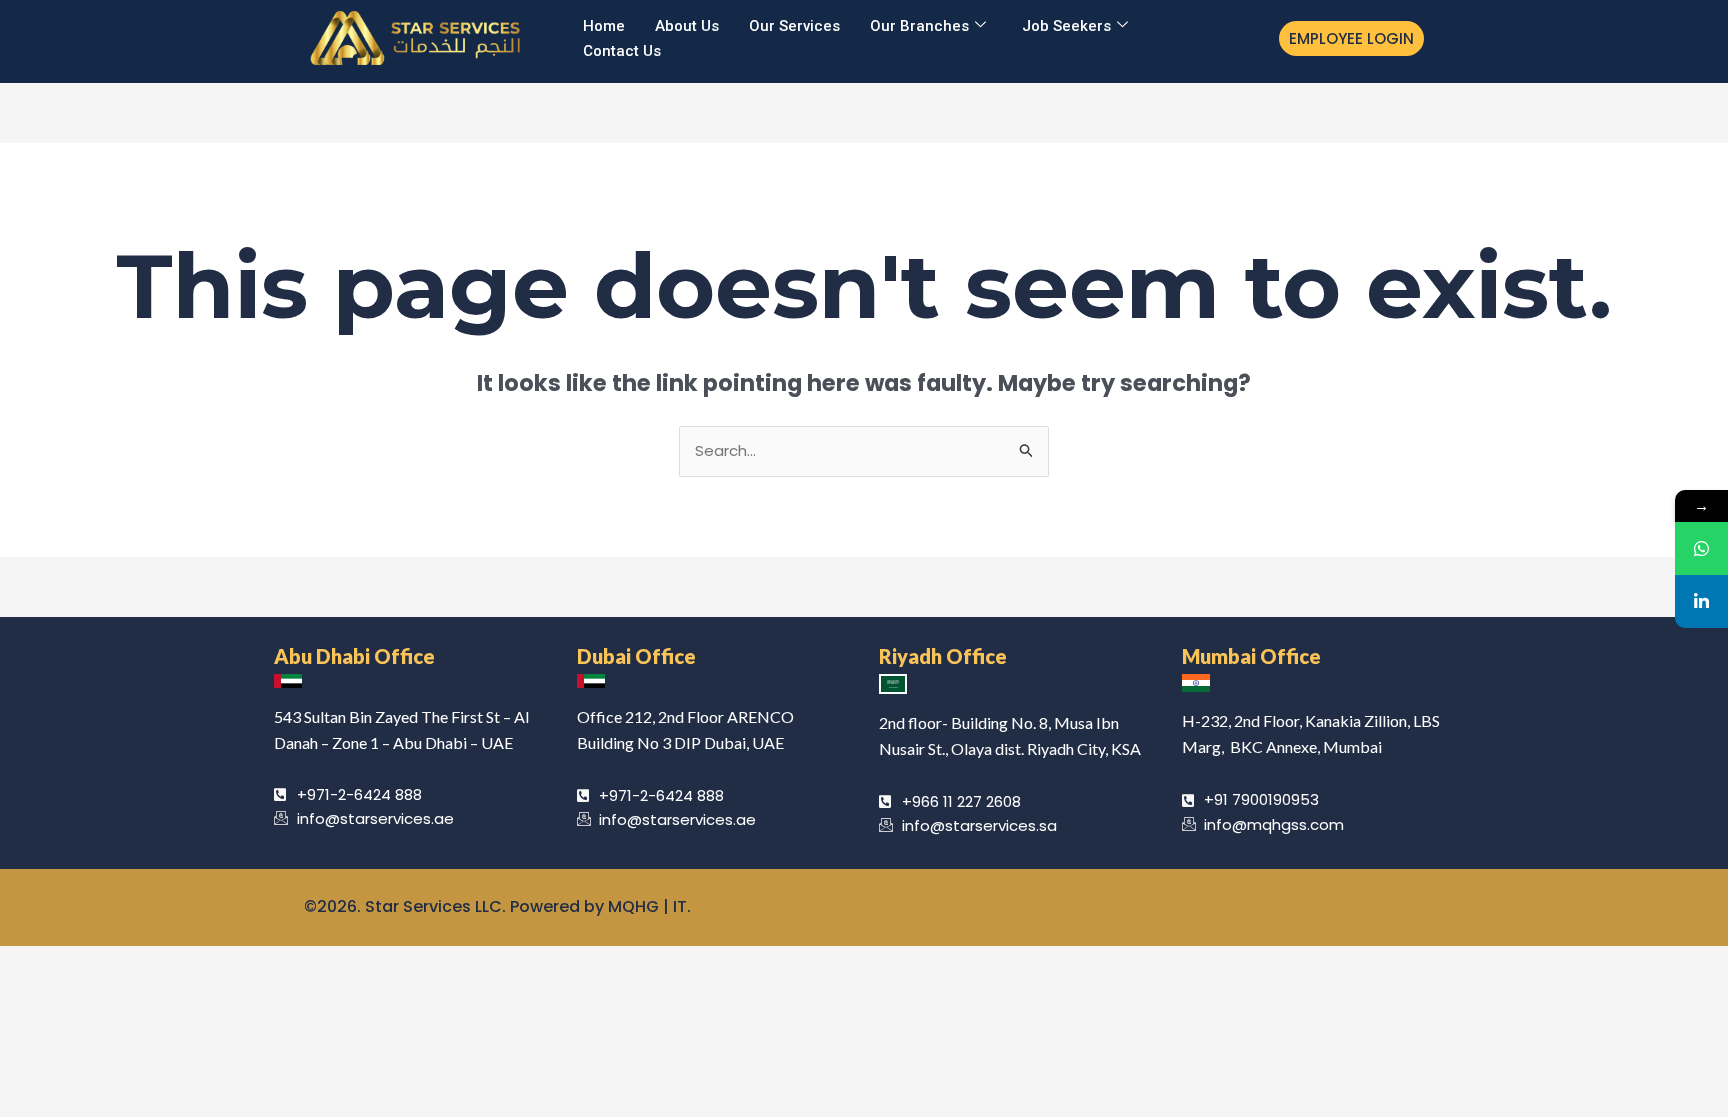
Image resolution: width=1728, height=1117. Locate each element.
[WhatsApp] (1701, 548)
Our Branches (919, 26)
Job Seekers (1066, 26)
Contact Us (622, 51)
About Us (687, 26)
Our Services (794, 26)
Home (604, 26)
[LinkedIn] (1701, 601)
